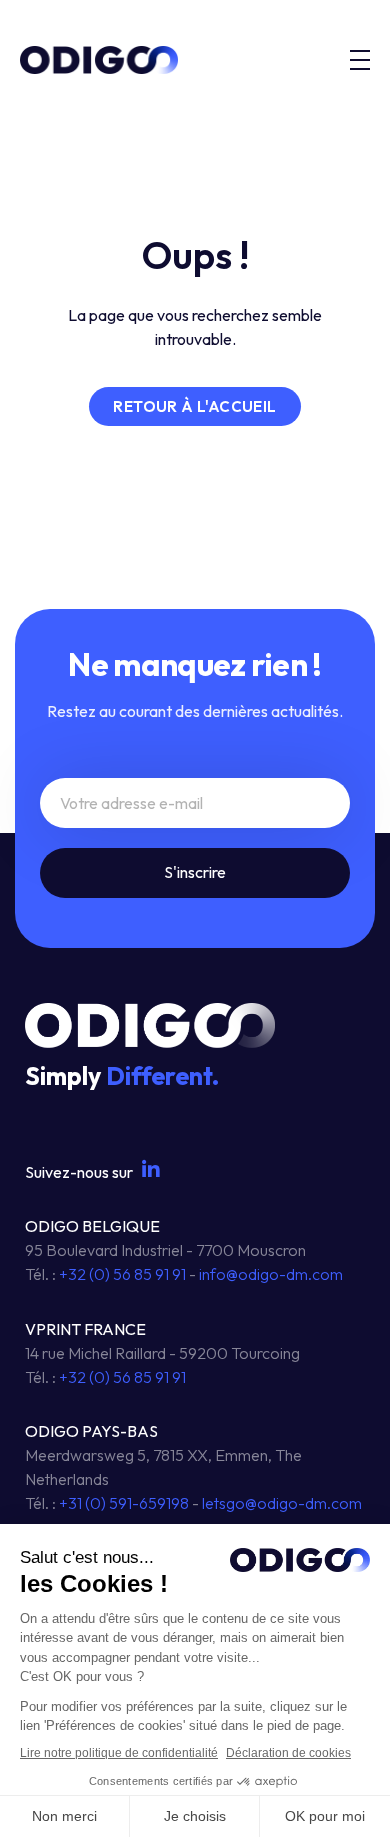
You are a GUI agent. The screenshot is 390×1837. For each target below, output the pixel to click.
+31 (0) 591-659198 (124, 1503)
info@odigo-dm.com (271, 1274)
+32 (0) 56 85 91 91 (122, 1274)
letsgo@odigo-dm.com (282, 1503)
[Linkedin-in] (151, 1170)
